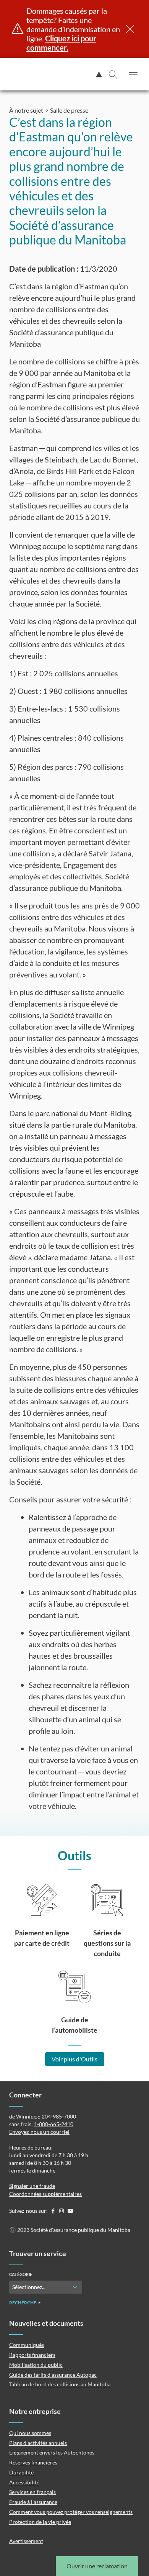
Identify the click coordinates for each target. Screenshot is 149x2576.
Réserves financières (33, 2462)
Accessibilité (24, 2482)
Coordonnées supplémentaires (45, 2194)
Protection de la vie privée (40, 2522)
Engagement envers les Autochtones (52, 2452)
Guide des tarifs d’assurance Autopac (53, 2375)
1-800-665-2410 (54, 2124)
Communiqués (27, 2345)
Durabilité (21, 2472)
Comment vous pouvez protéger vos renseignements (71, 2512)
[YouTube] (70, 2211)
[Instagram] (62, 2211)
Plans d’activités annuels (38, 2443)
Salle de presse (69, 110)
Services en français (32, 2492)
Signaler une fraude (32, 2186)
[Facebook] (53, 2211)
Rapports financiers (32, 2355)
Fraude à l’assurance (33, 2502)
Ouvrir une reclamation (97, 2566)
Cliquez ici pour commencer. (61, 43)
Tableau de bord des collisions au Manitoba (60, 2384)
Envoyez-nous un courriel (39, 2132)
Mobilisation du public (36, 2365)
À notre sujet (26, 110)
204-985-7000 (59, 2116)
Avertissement (26, 2541)
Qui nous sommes (30, 2433)
